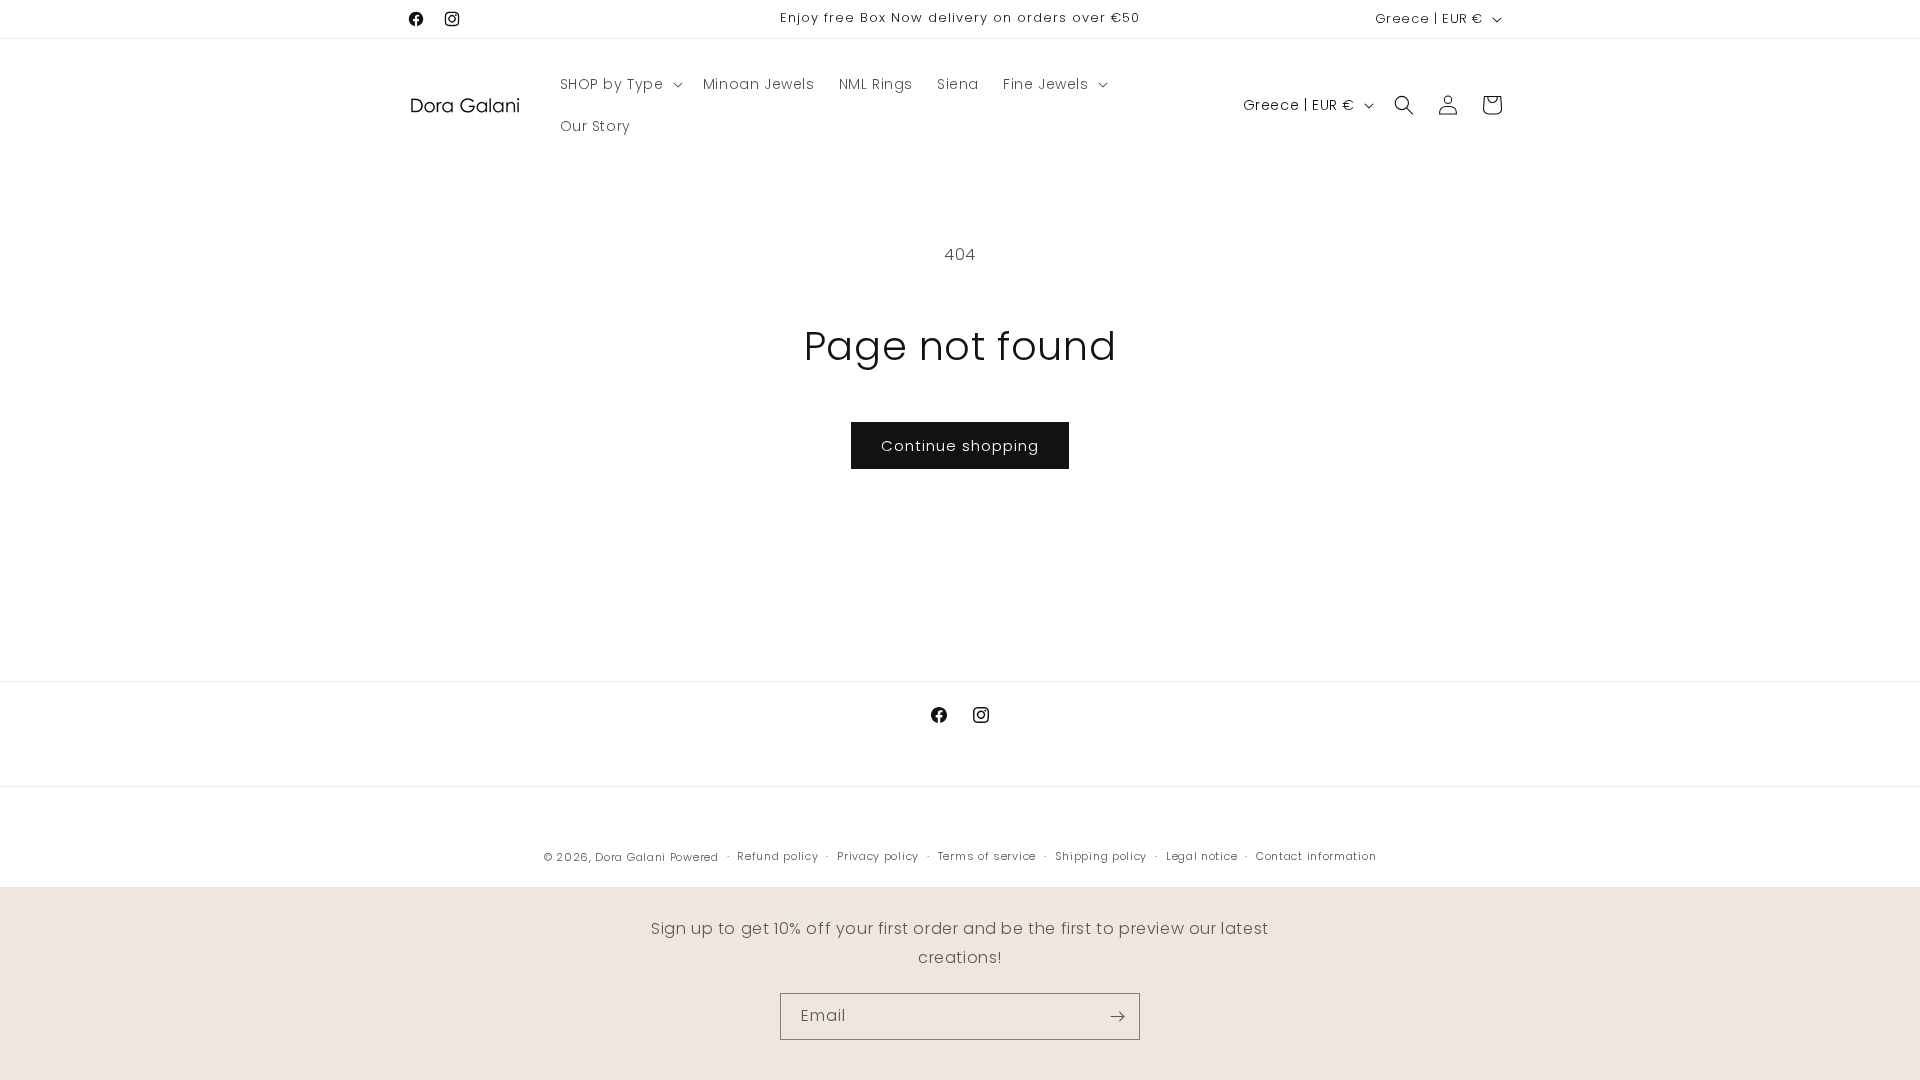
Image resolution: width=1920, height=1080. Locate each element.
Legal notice (1201, 857)
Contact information (1316, 857)
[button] (619, 84)
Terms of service (987, 857)
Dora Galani (630, 857)
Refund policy (777, 857)
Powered (694, 857)
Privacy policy (878, 857)
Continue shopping (960, 445)
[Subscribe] (1117, 1016)
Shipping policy (1101, 857)
